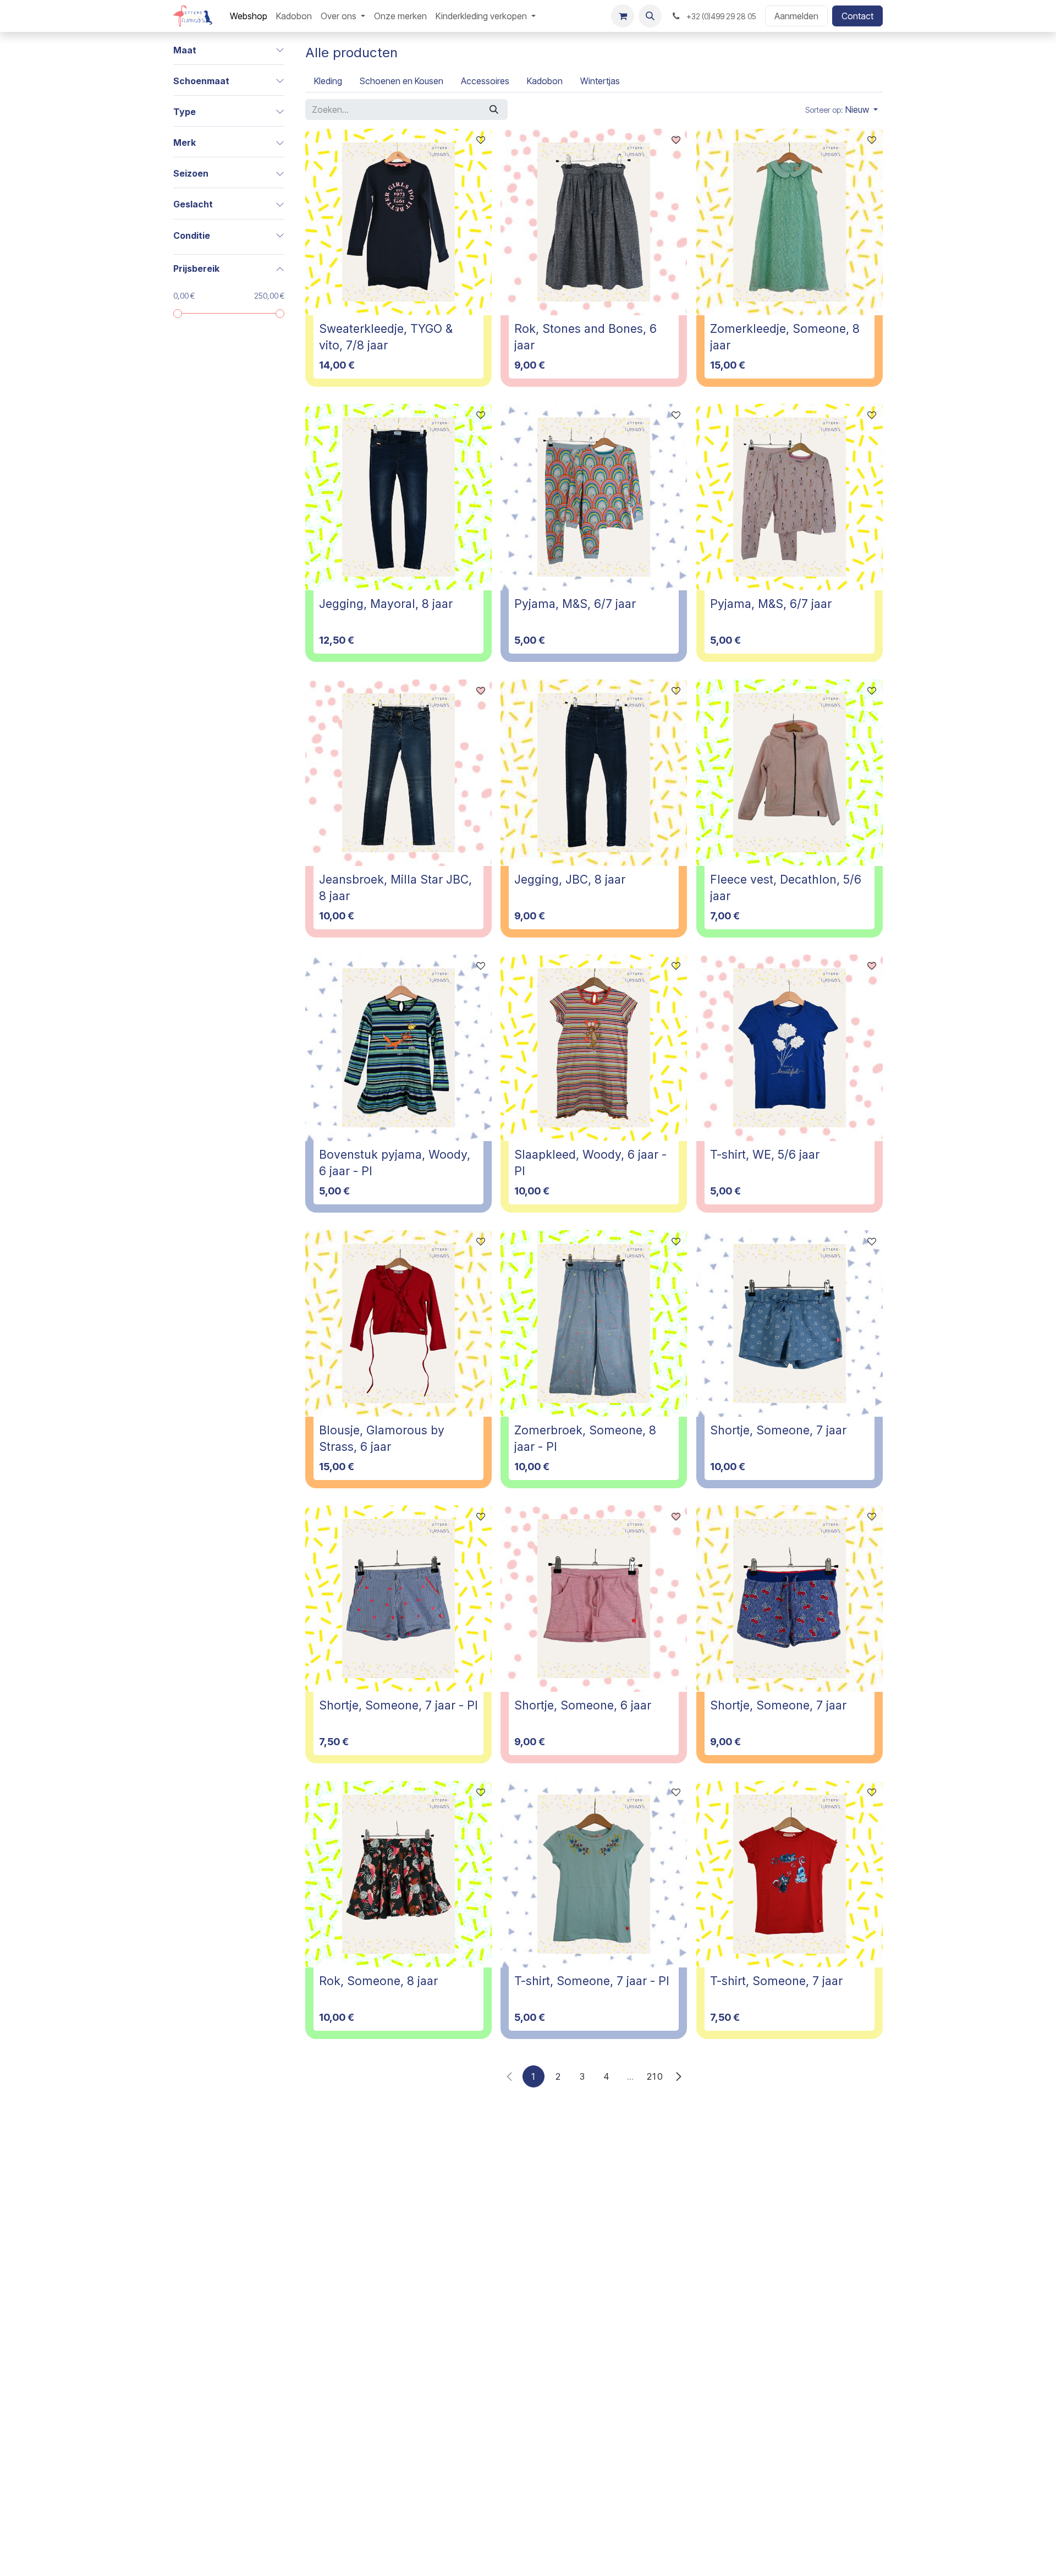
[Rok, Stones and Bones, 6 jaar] (594, 222)
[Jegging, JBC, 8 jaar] (594, 773)
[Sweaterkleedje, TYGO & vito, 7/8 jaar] (398, 222)
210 (655, 2076)
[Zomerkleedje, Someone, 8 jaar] (790, 222)
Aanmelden (796, 16)
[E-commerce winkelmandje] (623, 16)
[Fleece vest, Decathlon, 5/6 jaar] (790, 773)
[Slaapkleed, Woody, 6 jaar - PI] (594, 1048)
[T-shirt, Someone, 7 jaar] (790, 1874)
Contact (857, 16)
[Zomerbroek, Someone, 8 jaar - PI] (594, 1323)
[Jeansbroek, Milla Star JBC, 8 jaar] (398, 773)
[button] (650, 16)
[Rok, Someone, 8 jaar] (398, 1874)
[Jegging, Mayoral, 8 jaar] (398, 497)
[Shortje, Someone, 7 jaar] (790, 1323)
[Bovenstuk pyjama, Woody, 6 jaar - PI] (398, 1048)
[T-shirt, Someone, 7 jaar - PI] (594, 1874)
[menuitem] (249, 16)
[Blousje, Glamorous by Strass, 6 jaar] (398, 1323)
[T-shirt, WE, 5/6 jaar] (790, 1048)
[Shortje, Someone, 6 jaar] (594, 1599)
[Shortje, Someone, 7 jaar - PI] (398, 1599)
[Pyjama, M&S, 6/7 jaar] (594, 497)
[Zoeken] (494, 109)
